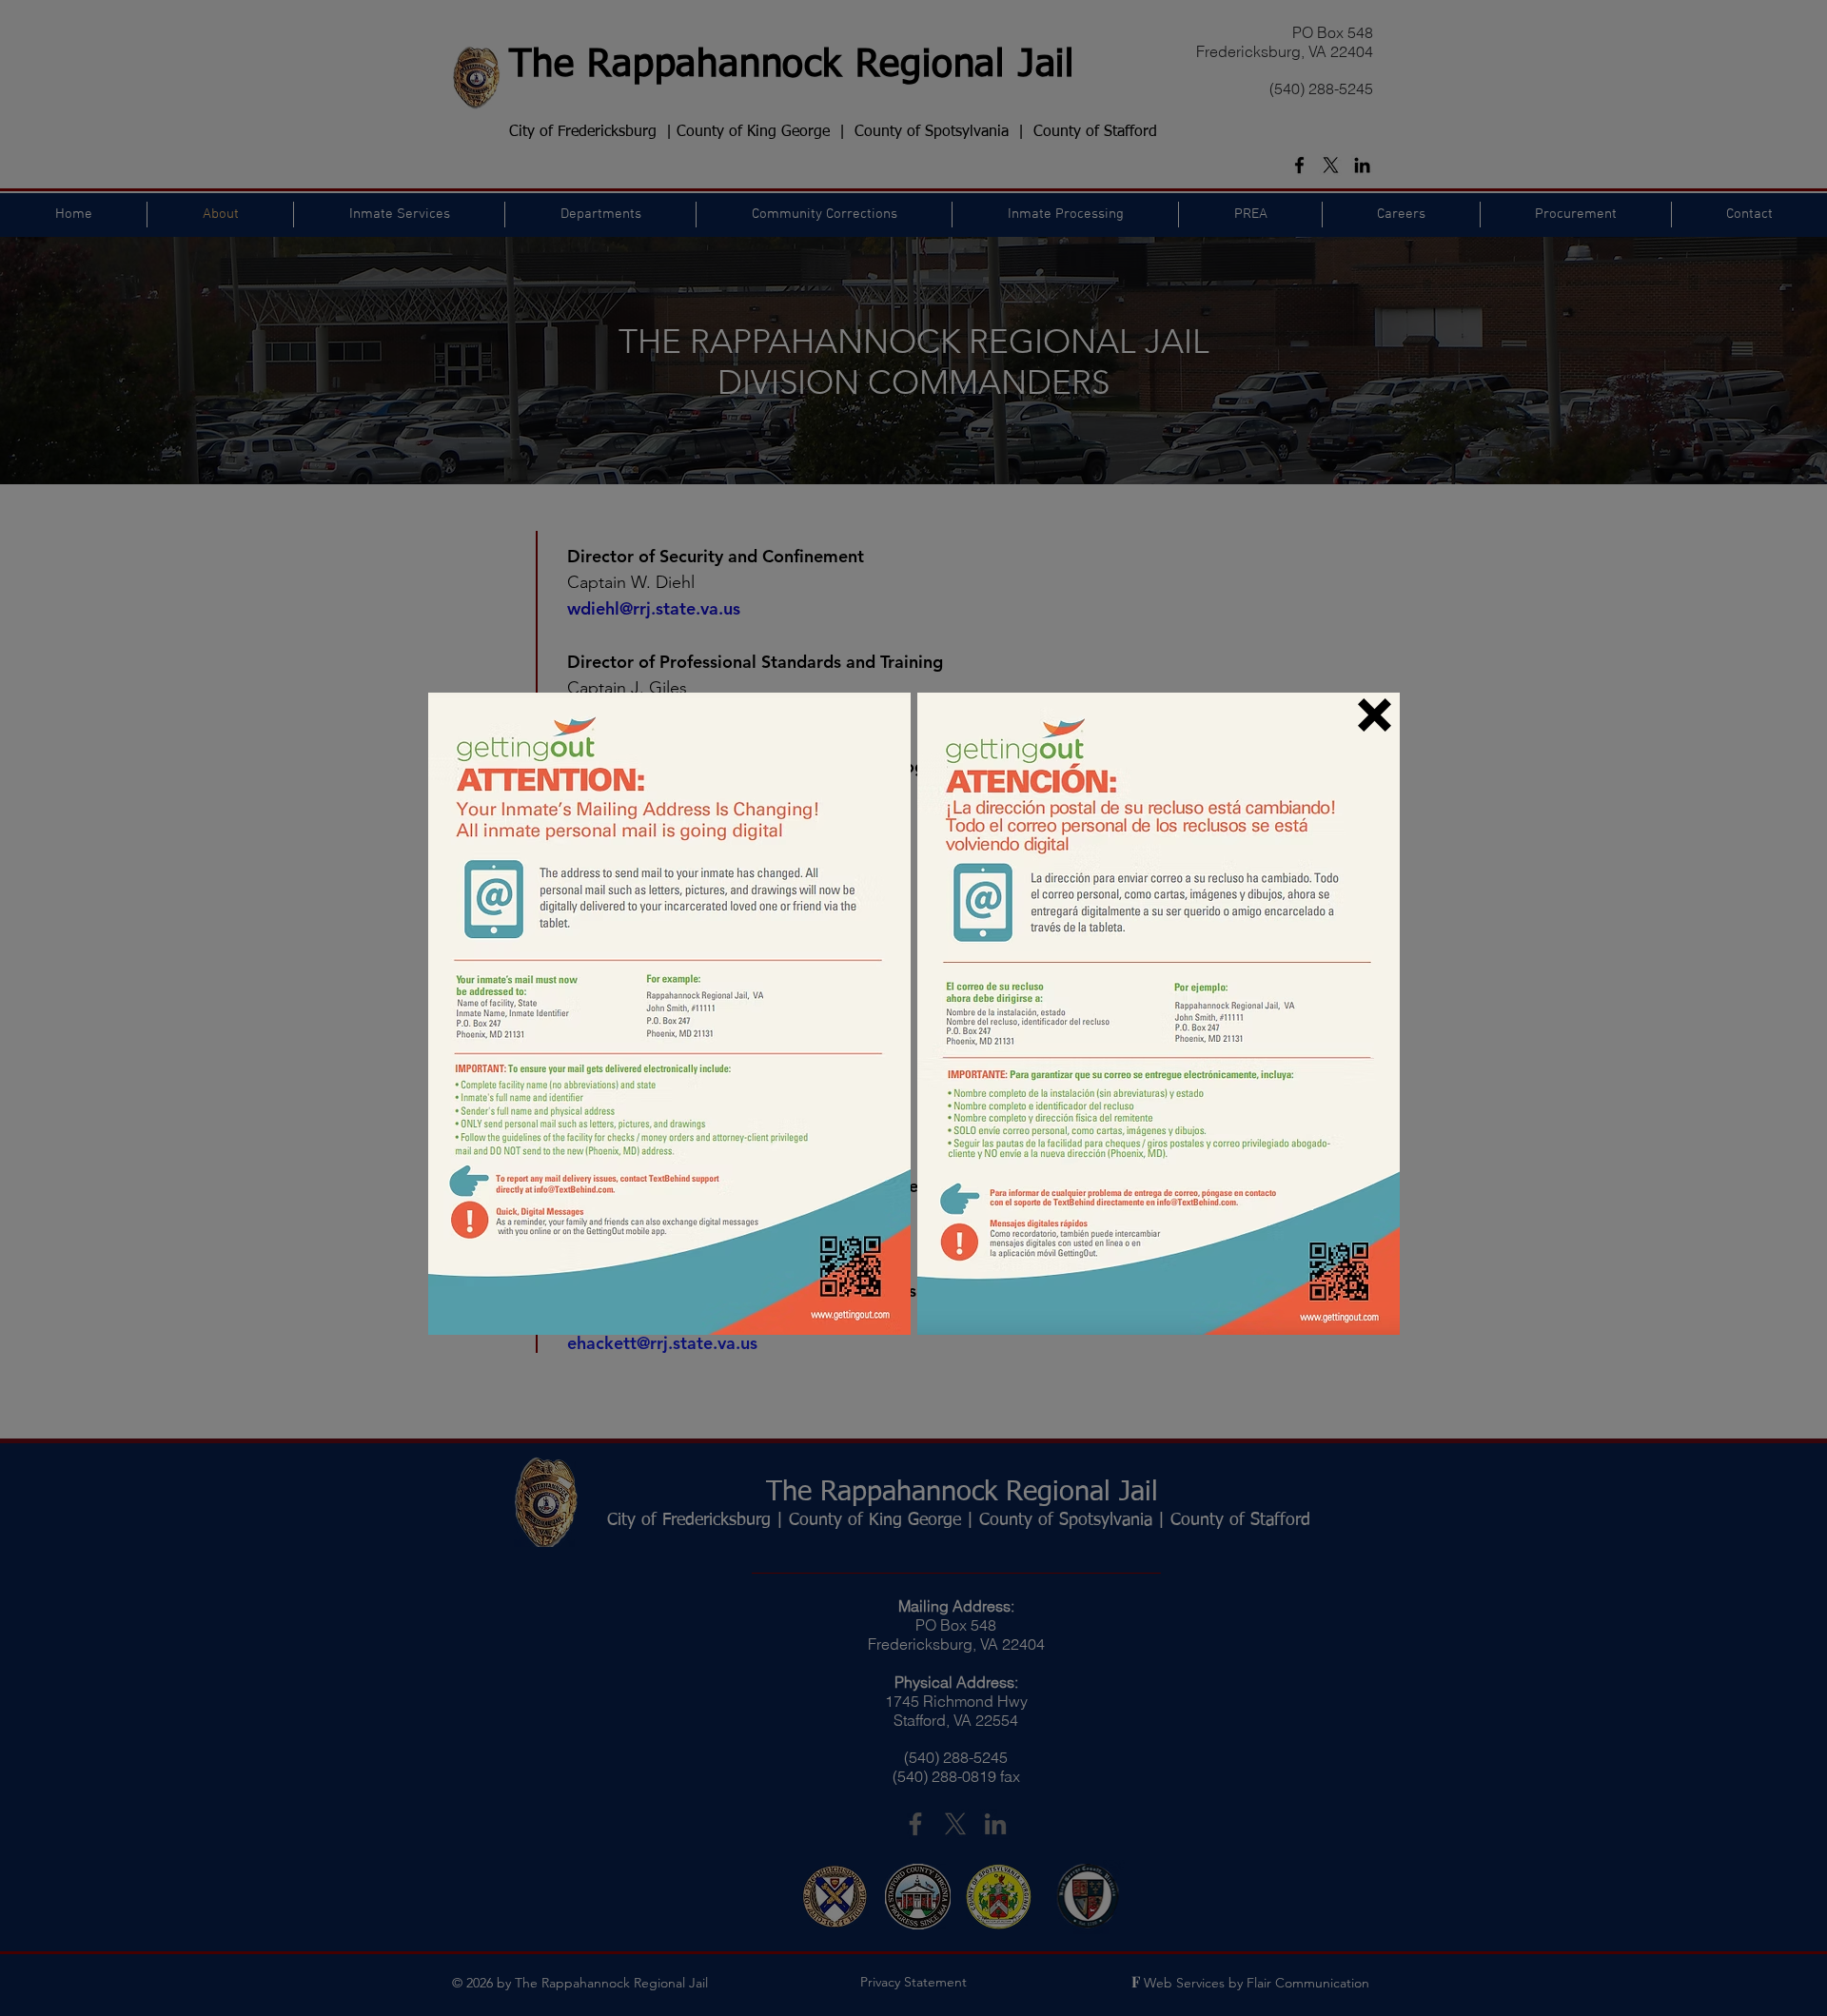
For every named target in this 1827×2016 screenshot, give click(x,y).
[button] (1375, 715)
